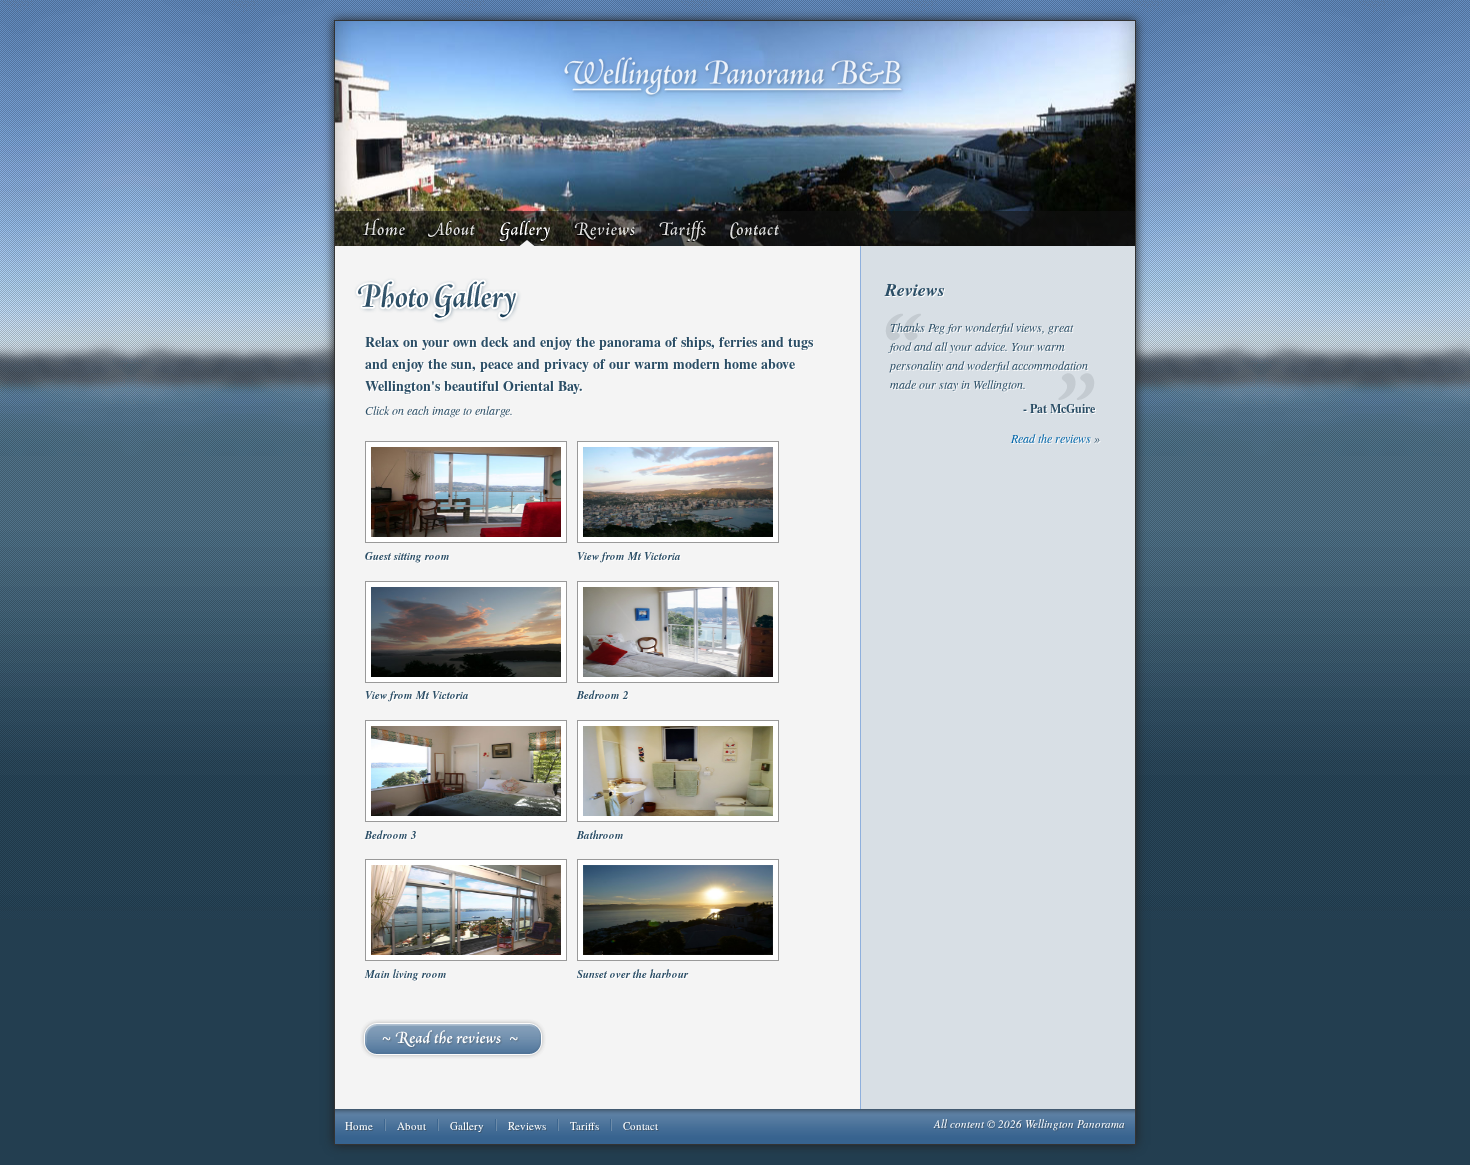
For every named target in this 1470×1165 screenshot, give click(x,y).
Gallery (526, 228)
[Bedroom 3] (466, 818)
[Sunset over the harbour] (678, 957)
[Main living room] (466, 957)
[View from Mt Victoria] (678, 539)
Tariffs (685, 228)
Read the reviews (508, 1039)
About (454, 228)
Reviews (606, 228)
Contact (759, 228)
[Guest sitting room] (466, 539)
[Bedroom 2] (678, 679)
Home (387, 228)
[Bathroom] (678, 818)
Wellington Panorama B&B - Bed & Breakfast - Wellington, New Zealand (735, 76)
